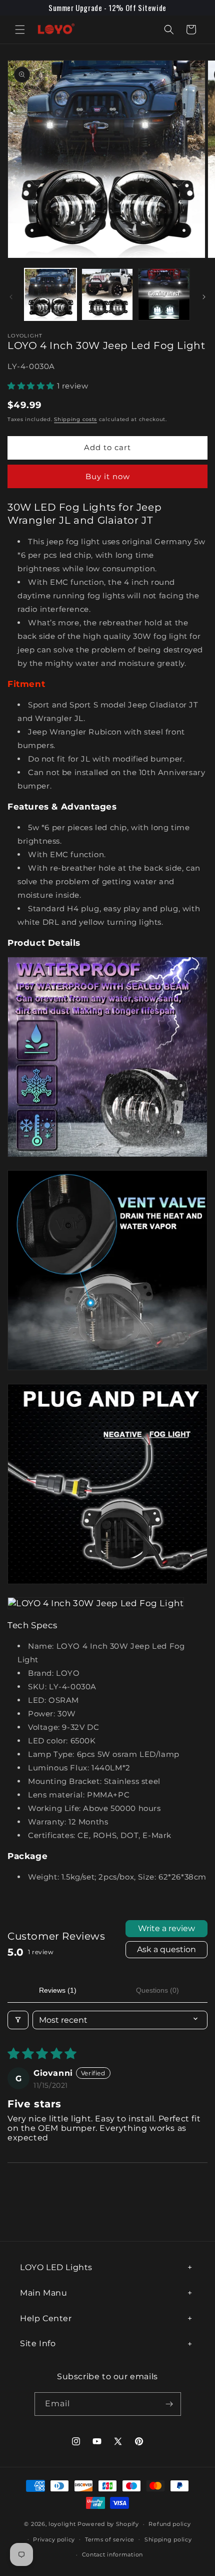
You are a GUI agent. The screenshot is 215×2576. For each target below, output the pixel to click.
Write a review (166, 1928)
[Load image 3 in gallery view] (164, 294)
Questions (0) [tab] (157, 1990)
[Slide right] (204, 297)
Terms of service (110, 2539)
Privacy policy (54, 2539)
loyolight (62, 2524)
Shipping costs (75, 419)
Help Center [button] (46, 2318)
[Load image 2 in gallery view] (107, 294)
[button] (20, 30)
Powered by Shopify (108, 2524)
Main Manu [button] (43, 2293)
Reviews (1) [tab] (58, 1990)
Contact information (112, 2554)
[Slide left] (11, 297)
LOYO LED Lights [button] (56, 2267)
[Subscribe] (169, 2404)
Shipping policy (168, 2539)
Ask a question (166, 1949)
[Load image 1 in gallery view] (50, 294)
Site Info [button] (38, 2343)
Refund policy (169, 2524)
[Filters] (18, 2020)
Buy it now (108, 476)
